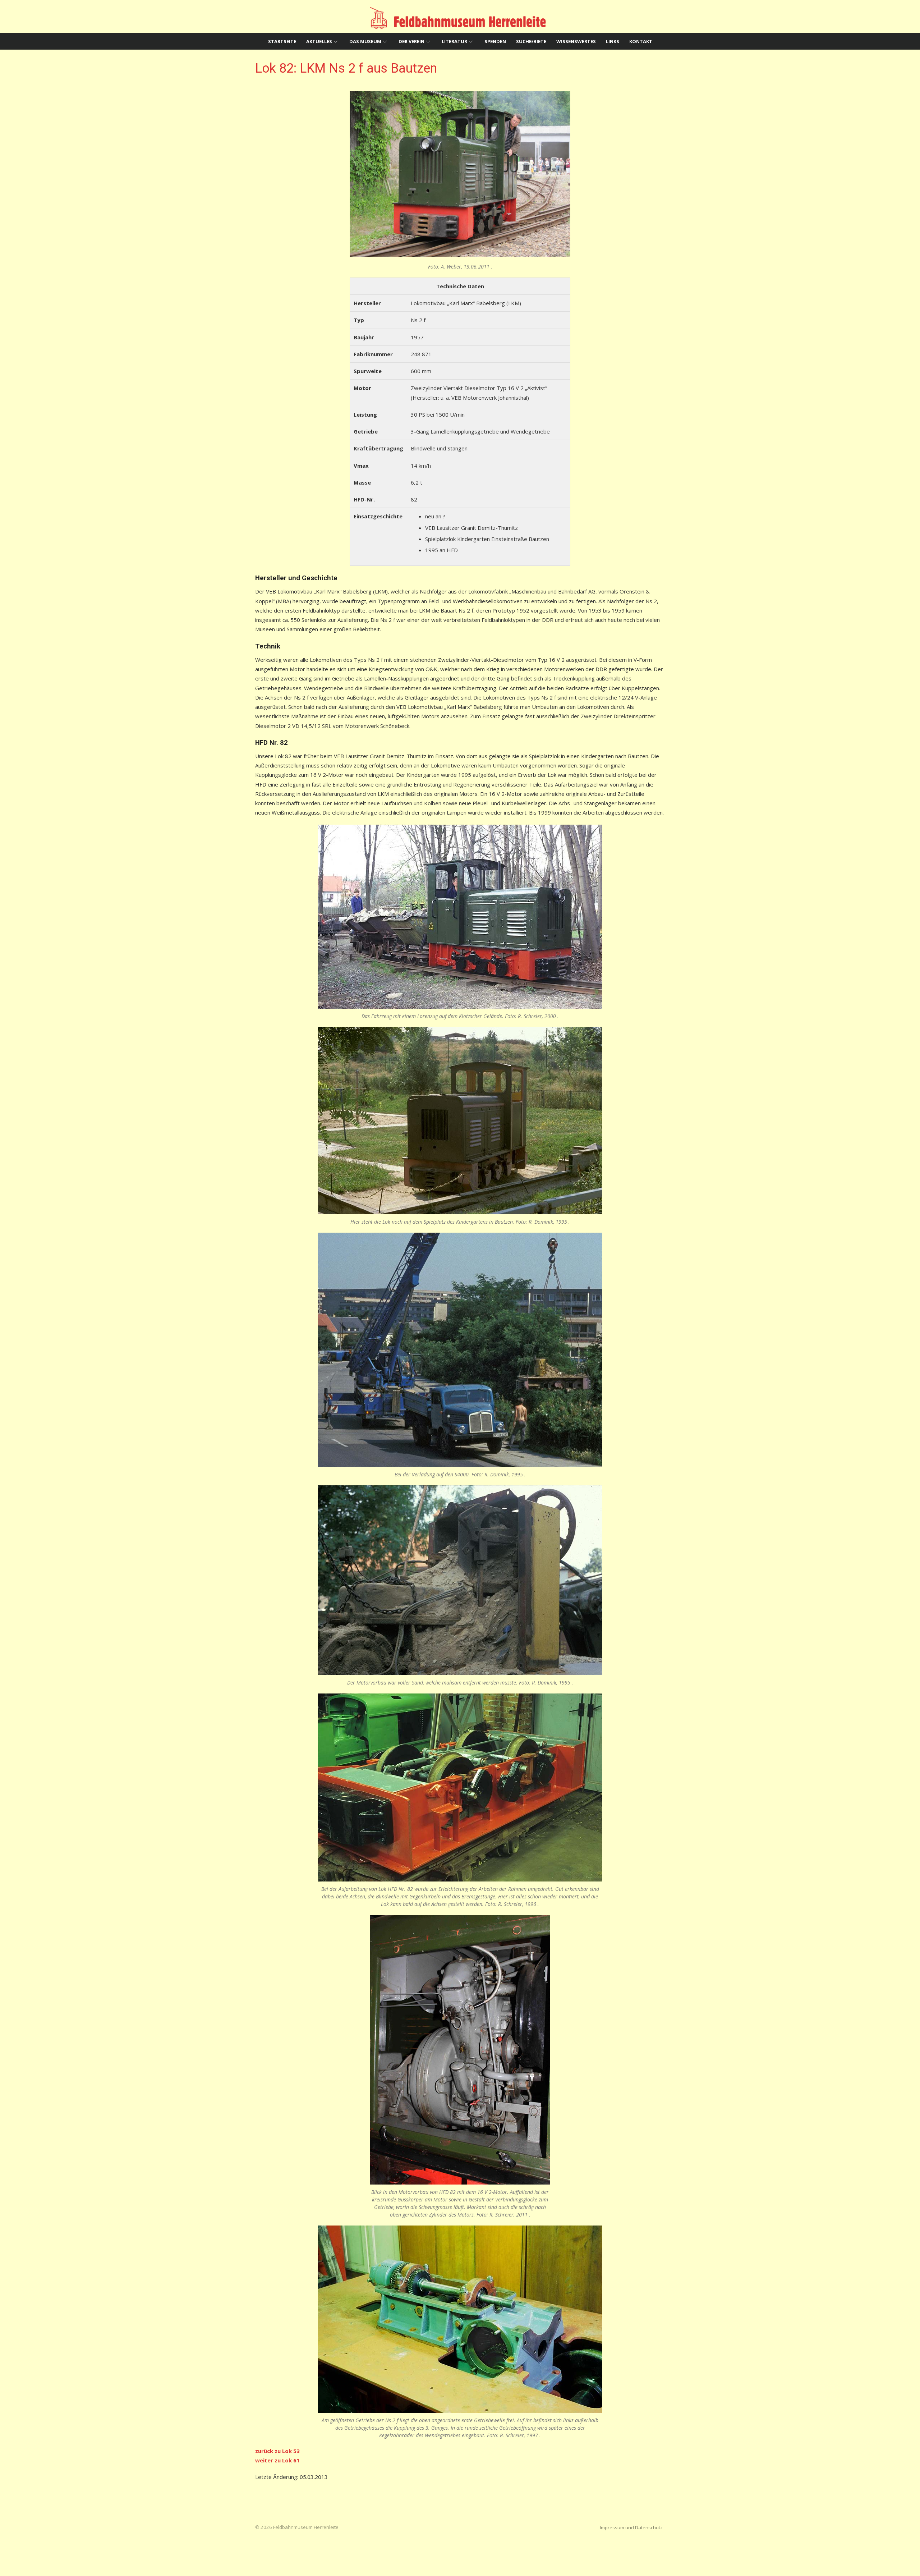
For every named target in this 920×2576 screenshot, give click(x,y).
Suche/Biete (531, 41)
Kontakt (641, 41)
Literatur (454, 41)
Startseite (282, 41)
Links (613, 41)
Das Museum (365, 41)
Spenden (495, 41)
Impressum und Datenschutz (631, 2527)
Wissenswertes (576, 41)
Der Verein (411, 41)
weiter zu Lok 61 (277, 2460)
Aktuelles (319, 41)
